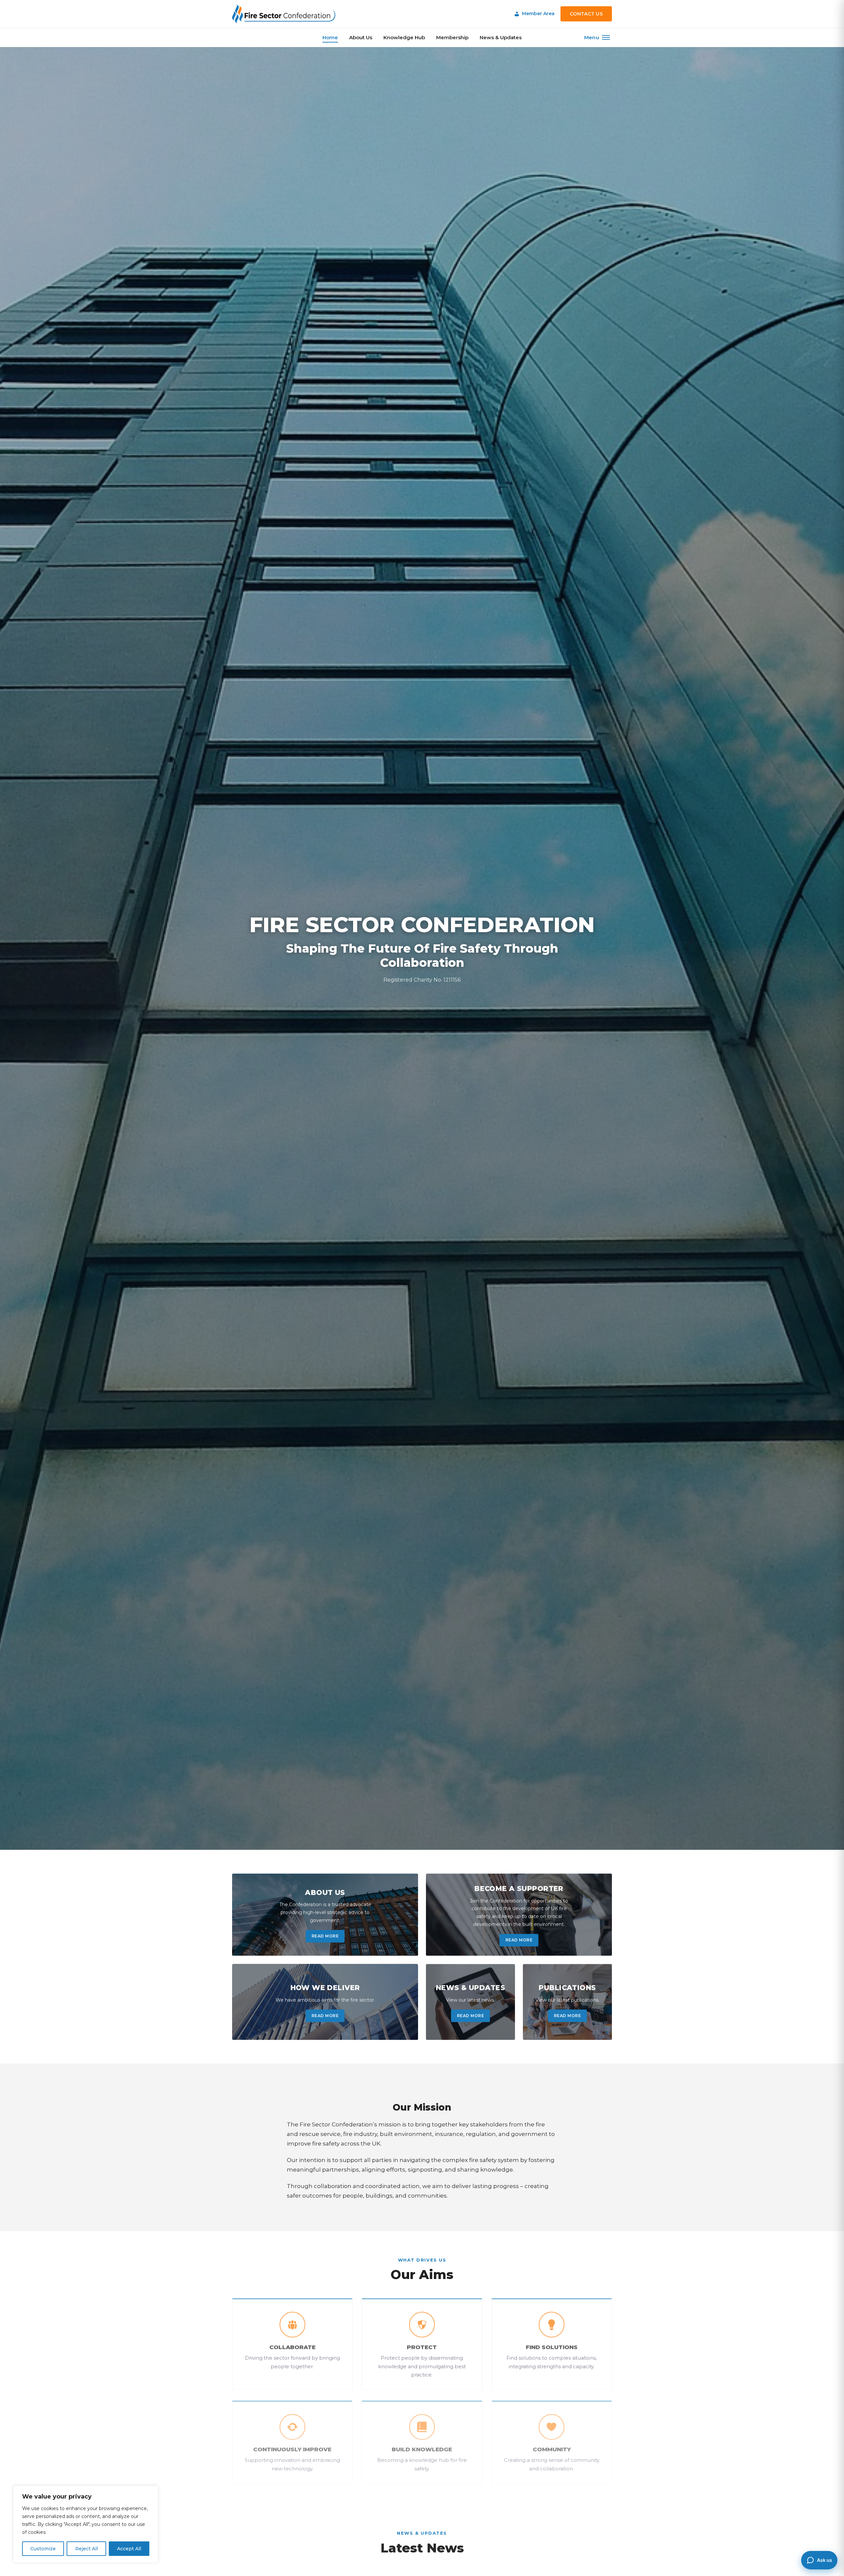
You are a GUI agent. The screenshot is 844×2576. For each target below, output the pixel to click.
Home (330, 37)
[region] (86, 2524)
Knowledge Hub (404, 37)
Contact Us (586, 14)
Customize (43, 2549)
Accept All (129, 2549)
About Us (361, 37)
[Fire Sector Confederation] (284, 14)
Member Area (538, 14)
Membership (452, 37)
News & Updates (501, 37)
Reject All (87, 2549)
